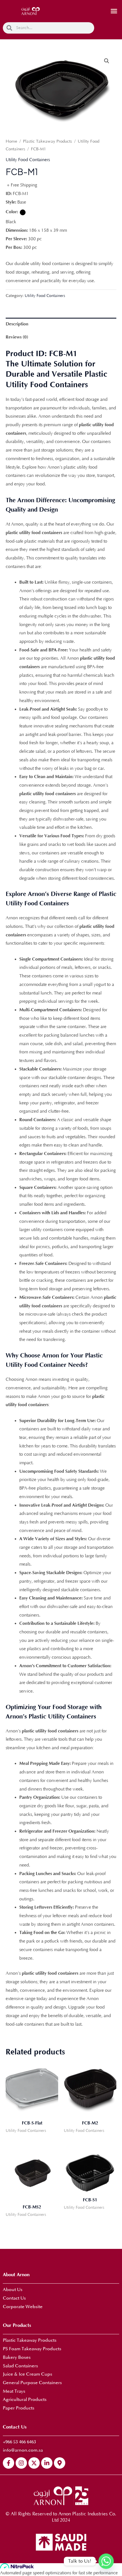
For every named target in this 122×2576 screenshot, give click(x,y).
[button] (114, 11)
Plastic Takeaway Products (48, 141)
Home (11, 141)
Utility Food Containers (28, 160)
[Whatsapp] (106, 2561)
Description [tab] (17, 324)
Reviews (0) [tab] (17, 337)
